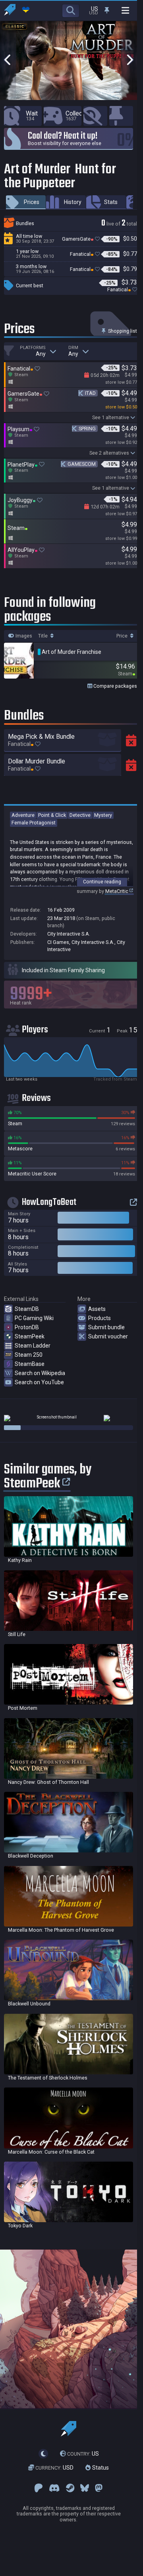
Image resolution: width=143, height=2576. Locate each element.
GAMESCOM (82, 464)
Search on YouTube (39, 1382)
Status (100, 2468)
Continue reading (102, 882)
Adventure (23, 815)
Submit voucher (108, 1336)
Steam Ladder (33, 1346)
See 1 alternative (111, 417)
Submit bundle (106, 1327)
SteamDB (27, 1309)
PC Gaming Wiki (34, 1318)
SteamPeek (30, 1336)
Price (123, 636)
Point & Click (52, 815)
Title (43, 636)
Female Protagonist (34, 823)
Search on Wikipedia (40, 1373)
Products (100, 1318)
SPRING (87, 429)
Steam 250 (29, 1355)
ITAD (90, 393)
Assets (97, 1309)
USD (54, 2468)
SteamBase (30, 1364)
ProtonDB (27, 1327)
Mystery (103, 815)
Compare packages (115, 686)
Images (23, 636)
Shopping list (122, 331)
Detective (80, 815)
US (83, 2454)
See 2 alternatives (109, 453)
